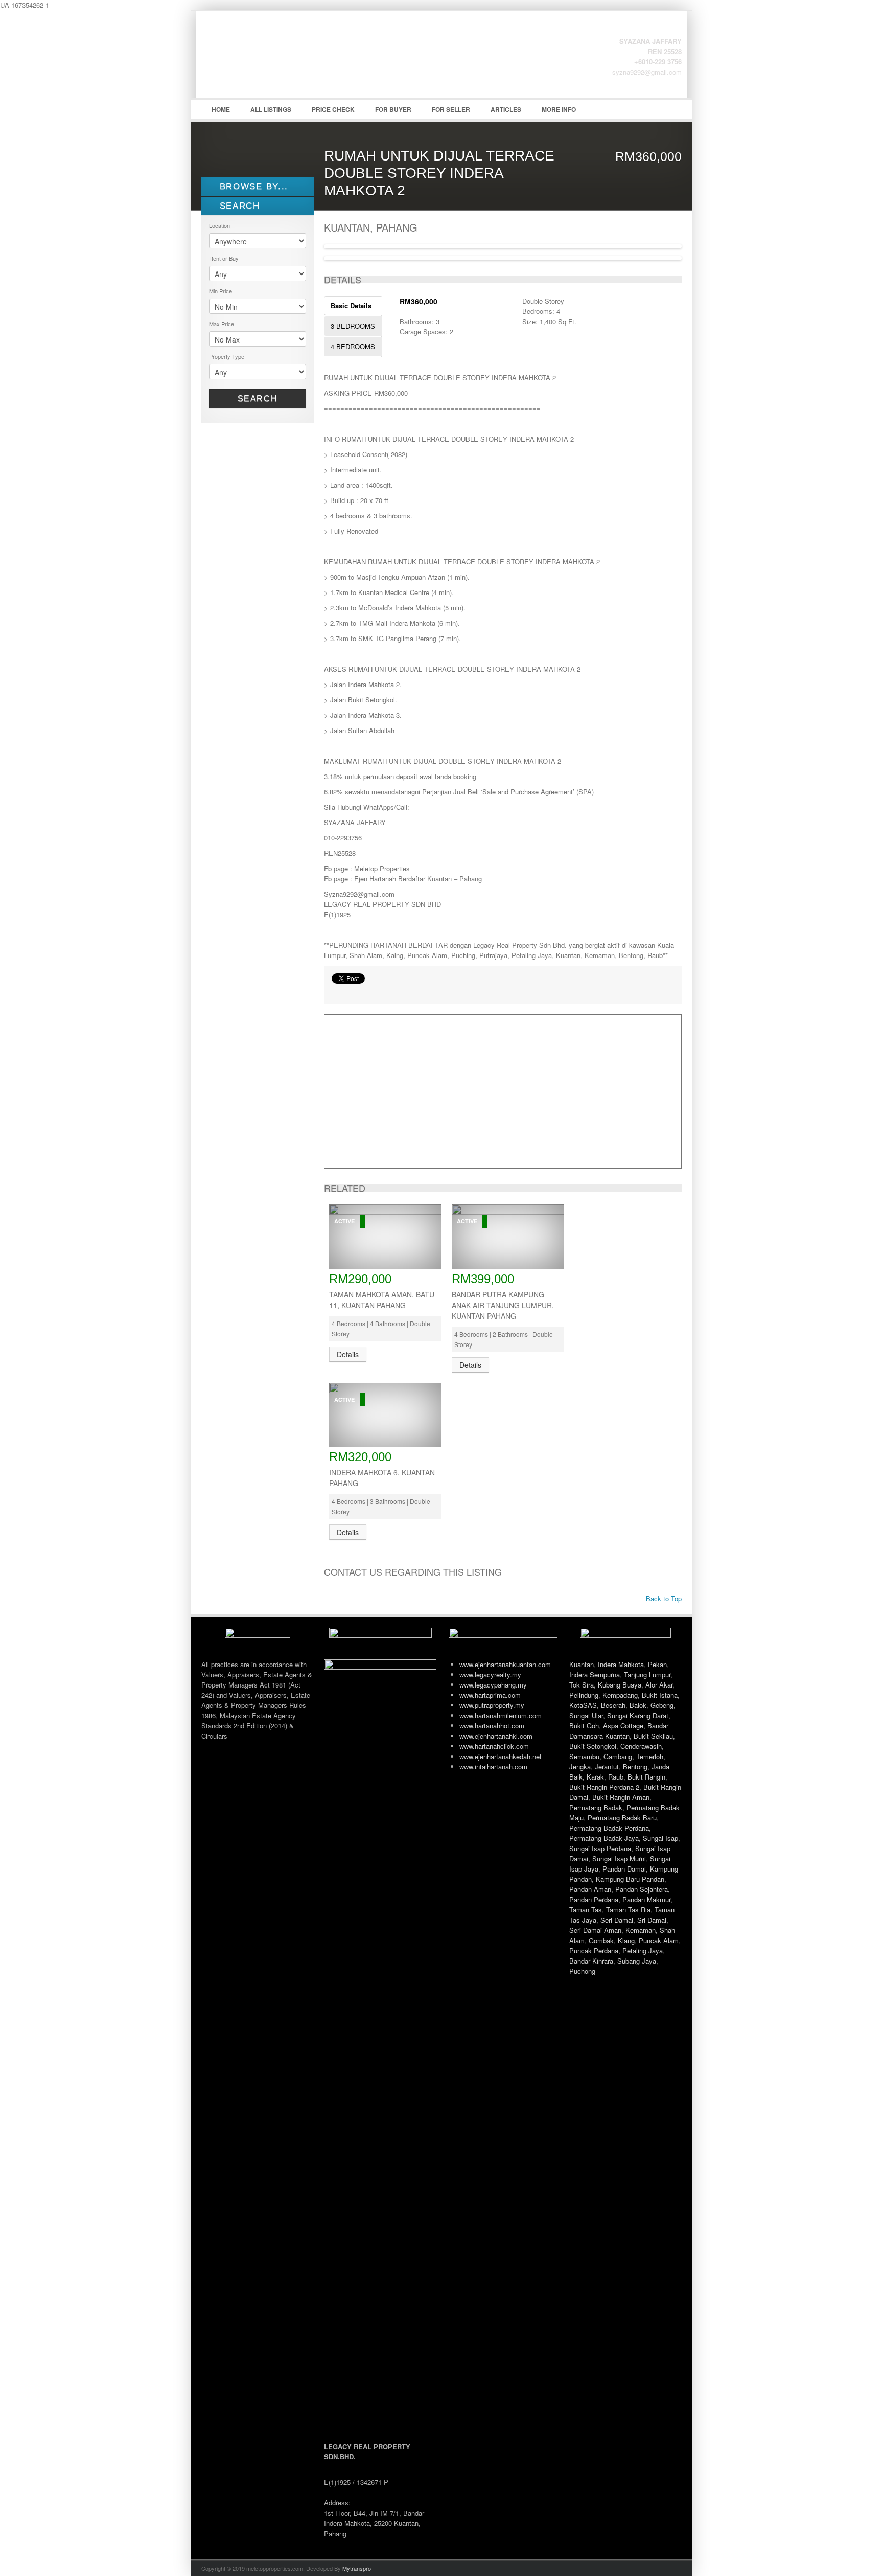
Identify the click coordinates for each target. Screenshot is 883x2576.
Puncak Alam (659, 1940)
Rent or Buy (224, 258)
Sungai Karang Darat (638, 1715)
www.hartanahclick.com (494, 1746)
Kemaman (641, 1930)
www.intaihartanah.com (493, 1766)
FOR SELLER (451, 109)
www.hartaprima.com (490, 1695)
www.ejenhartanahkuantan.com (505, 1664)
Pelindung (584, 1695)
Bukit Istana (660, 1695)
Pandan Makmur (646, 1899)
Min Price (220, 291)
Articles (506, 109)
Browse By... (252, 186)
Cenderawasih (641, 1746)
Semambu (584, 1756)
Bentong (635, 1766)
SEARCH (238, 206)
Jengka (580, 1766)
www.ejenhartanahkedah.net (501, 1756)
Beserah (613, 1705)
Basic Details (351, 305)
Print (337, 991)
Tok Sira (582, 1685)
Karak (595, 1777)
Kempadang (620, 1695)
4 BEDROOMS (353, 346)
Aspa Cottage (623, 1726)
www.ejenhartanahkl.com (496, 1736)
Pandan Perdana (594, 1899)
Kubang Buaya (620, 1685)
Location (219, 225)
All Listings (271, 109)
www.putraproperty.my (492, 1705)
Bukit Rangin (646, 1777)
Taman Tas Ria (628, 1910)
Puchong (582, 1971)
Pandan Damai (624, 1869)
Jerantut (607, 1766)
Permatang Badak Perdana (609, 1828)
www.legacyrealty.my (490, 1674)
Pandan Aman (590, 1889)
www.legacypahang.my (493, 1685)
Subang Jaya (637, 1961)
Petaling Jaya (643, 1951)
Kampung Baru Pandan (630, 1879)
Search (258, 398)
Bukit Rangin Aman (621, 1797)
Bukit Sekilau (653, 1736)
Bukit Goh (584, 1726)
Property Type (227, 356)
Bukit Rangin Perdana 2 (604, 1787)
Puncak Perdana (594, 1951)
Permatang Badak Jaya (604, 1838)
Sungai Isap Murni (619, 1859)
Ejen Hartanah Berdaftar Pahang (278, 62)
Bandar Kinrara (591, 1961)
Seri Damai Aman (595, 1930)
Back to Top (663, 1598)
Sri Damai (652, 1920)
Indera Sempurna (595, 1674)
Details (348, 1354)
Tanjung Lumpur (647, 1674)
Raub (616, 1777)
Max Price (222, 324)
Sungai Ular (586, 1715)
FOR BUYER (393, 109)
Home (221, 109)
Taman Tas (586, 1910)
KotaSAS (583, 1705)
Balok (638, 1705)
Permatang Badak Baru (622, 1818)
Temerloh (650, 1756)
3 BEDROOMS (353, 326)
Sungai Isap (660, 1838)
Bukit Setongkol (593, 1746)
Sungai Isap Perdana (600, 1848)
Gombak (601, 1940)
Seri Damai (617, 1920)
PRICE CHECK (333, 109)
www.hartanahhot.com (492, 1726)
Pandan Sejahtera (642, 1889)
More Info (559, 109)
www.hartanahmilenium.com (501, 1715)
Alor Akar (659, 1685)
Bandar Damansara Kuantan (619, 1731)
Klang (626, 1940)
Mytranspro (357, 2568)
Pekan (657, 1664)
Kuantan (582, 1664)
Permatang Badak (596, 1807)
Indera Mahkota (621, 1664)
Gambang (618, 1756)
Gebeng (662, 1705)
